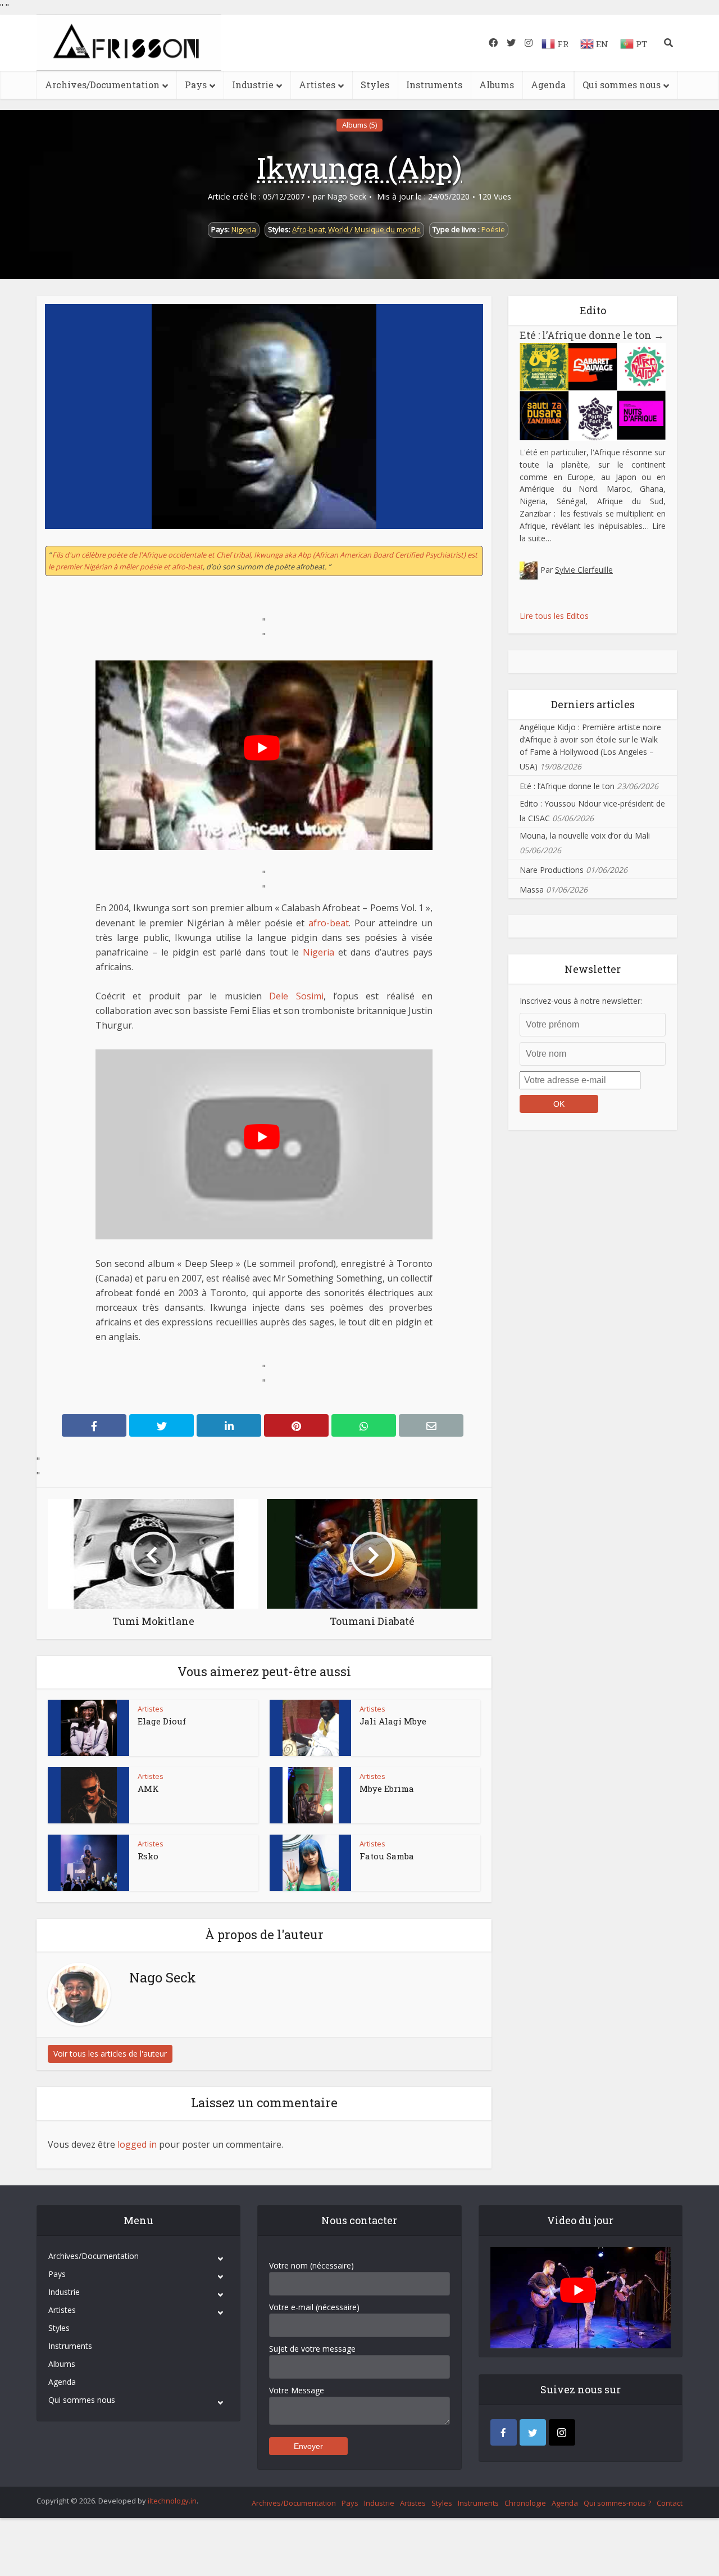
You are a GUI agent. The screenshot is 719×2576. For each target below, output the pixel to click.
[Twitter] (533, 2432)
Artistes (317, 85)
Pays (196, 85)
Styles (375, 85)
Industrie (253, 85)
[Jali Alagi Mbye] (311, 1728)
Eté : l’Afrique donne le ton (592, 335)
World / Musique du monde (374, 229)
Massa (532, 889)
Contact (670, 2503)
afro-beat (329, 923)
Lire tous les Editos (554, 616)
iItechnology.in (172, 2501)
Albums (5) (359, 125)
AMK (148, 1789)
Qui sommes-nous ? (617, 2503)
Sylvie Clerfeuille (584, 570)
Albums (497, 85)
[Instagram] (562, 2432)
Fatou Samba (387, 1856)
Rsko (148, 1856)
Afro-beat (308, 229)
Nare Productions (552, 870)
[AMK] (89, 1795)
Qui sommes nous (622, 85)
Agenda (548, 85)
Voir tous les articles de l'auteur (110, 2054)
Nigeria (244, 229)
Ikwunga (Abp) (359, 167)
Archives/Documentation (102, 85)
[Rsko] (89, 1863)
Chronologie (525, 2503)
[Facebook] (504, 2432)
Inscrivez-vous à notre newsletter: (581, 1001)
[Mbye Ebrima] (311, 1795)
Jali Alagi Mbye (393, 1721)
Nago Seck (347, 197)
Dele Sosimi (296, 996)
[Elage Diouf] (89, 1728)
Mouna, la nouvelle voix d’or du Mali (585, 836)
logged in (137, 2144)
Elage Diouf (162, 1721)
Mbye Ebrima (387, 1789)
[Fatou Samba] (311, 1863)
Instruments (434, 85)
